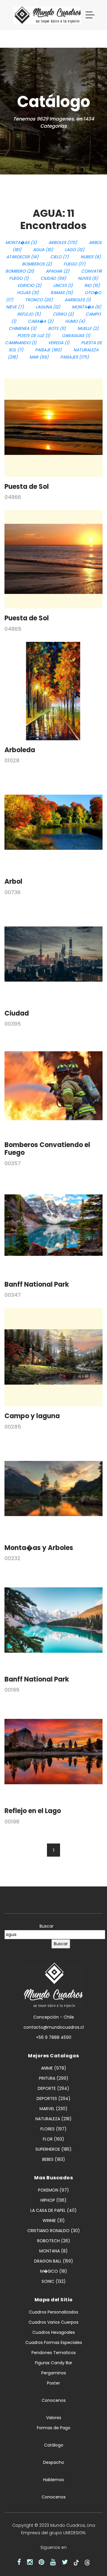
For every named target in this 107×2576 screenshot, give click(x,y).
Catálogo (54, 2445)
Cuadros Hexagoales (54, 2332)
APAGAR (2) (58, 271)
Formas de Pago (54, 2428)
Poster (53, 2383)
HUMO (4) (75, 321)
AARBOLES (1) (78, 300)
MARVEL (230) (53, 2109)
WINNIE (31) (54, 2220)
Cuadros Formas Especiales (54, 2342)
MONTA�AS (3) (21, 242)
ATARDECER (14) (22, 257)
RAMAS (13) (62, 293)
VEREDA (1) (59, 343)
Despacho (54, 2462)
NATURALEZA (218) (53, 2119)
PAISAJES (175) (75, 357)
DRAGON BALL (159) (54, 2261)
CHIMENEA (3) (22, 328)
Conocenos (54, 2400)
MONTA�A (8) (86, 307)
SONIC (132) (54, 2281)
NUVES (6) (88, 278)
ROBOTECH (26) (54, 2241)
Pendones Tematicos (54, 2353)
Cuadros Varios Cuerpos (53, 2322)
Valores (54, 2418)
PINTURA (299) (54, 2078)
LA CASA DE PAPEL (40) (53, 2210)
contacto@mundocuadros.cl (54, 2027)
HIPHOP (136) (53, 2200)
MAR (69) (39, 357)
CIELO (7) (59, 257)
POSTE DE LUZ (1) (34, 336)
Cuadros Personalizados (53, 2312)
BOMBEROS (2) (37, 264)
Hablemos (53, 2480)
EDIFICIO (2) (30, 285)
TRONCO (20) (39, 300)
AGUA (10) (43, 250)
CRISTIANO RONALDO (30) (54, 2231)
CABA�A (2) (41, 321)
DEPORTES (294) (53, 2098)
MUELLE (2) (88, 328)
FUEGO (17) (74, 264)
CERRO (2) (63, 314)
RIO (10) (92, 285)
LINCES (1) (63, 285)
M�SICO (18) (54, 2271)
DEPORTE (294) (53, 2088)
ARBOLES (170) (63, 242)
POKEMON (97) (53, 2190)
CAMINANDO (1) (21, 343)
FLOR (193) (53, 2139)
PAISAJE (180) (48, 350)
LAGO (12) (74, 250)
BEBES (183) (54, 2159)
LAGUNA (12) (48, 307)
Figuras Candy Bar (54, 2363)
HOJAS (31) (28, 293)
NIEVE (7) (15, 307)
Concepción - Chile (54, 2017)
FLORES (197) (53, 2129)
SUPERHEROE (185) (53, 2149)
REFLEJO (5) (29, 314)
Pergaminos (54, 2373)
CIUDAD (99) (53, 278)
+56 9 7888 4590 (54, 2037)
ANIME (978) (54, 2068)
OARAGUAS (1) (76, 336)
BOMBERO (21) (20, 271)
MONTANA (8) (53, 2251)
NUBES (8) (91, 257)
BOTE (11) (57, 328)
